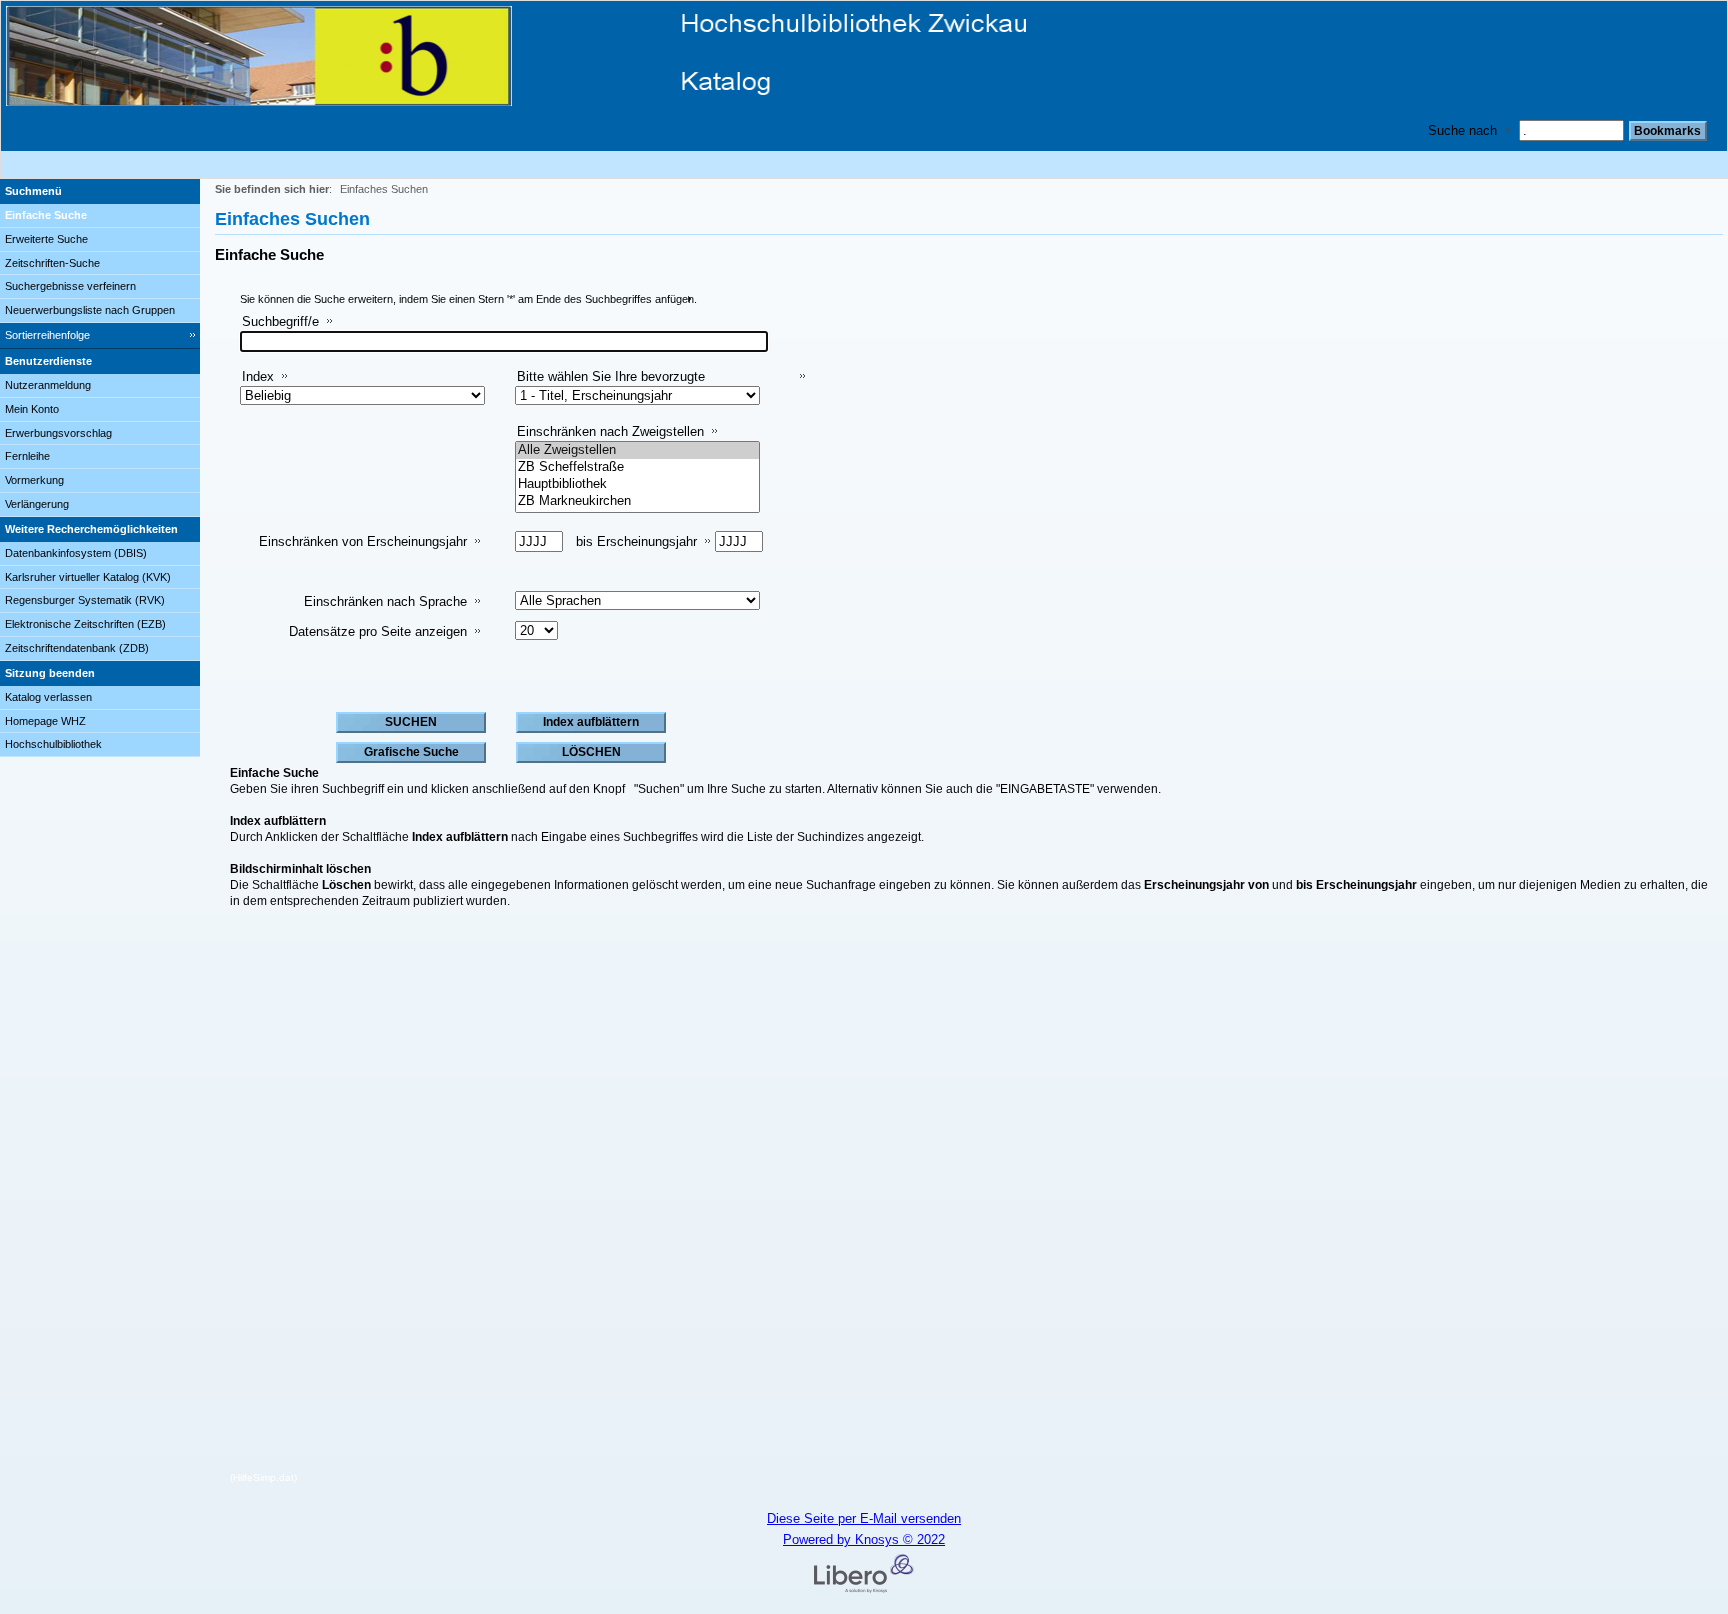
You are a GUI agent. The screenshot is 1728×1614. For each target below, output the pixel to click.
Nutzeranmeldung (48, 385)
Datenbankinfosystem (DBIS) (76, 553)
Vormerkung (34, 480)
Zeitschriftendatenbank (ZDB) (77, 648)
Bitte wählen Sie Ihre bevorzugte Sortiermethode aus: (611, 384)
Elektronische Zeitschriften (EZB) (85, 624)
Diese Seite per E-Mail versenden (864, 1518)
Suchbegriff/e (280, 321)
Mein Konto (32, 409)
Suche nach (1462, 130)
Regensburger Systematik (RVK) (85, 600)
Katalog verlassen (48, 697)
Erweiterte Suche (46, 239)
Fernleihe (27, 456)
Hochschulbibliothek (53, 744)
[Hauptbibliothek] (637, 484)
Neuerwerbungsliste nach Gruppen (90, 310)
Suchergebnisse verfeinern (70, 286)
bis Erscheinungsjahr (636, 541)
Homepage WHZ (45, 721)
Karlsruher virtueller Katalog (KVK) (88, 577)
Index (258, 376)
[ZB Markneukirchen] (637, 501)
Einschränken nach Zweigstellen (610, 431)
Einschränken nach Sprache (385, 601)
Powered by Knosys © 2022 (864, 1539)
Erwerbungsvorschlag (58, 433)
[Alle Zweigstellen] (637, 450)
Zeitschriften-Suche (52, 263)
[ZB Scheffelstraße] (637, 467)
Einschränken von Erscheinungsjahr (363, 541)
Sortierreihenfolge (47, 335)
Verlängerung (37, 504)
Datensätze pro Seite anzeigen (378, 631)
